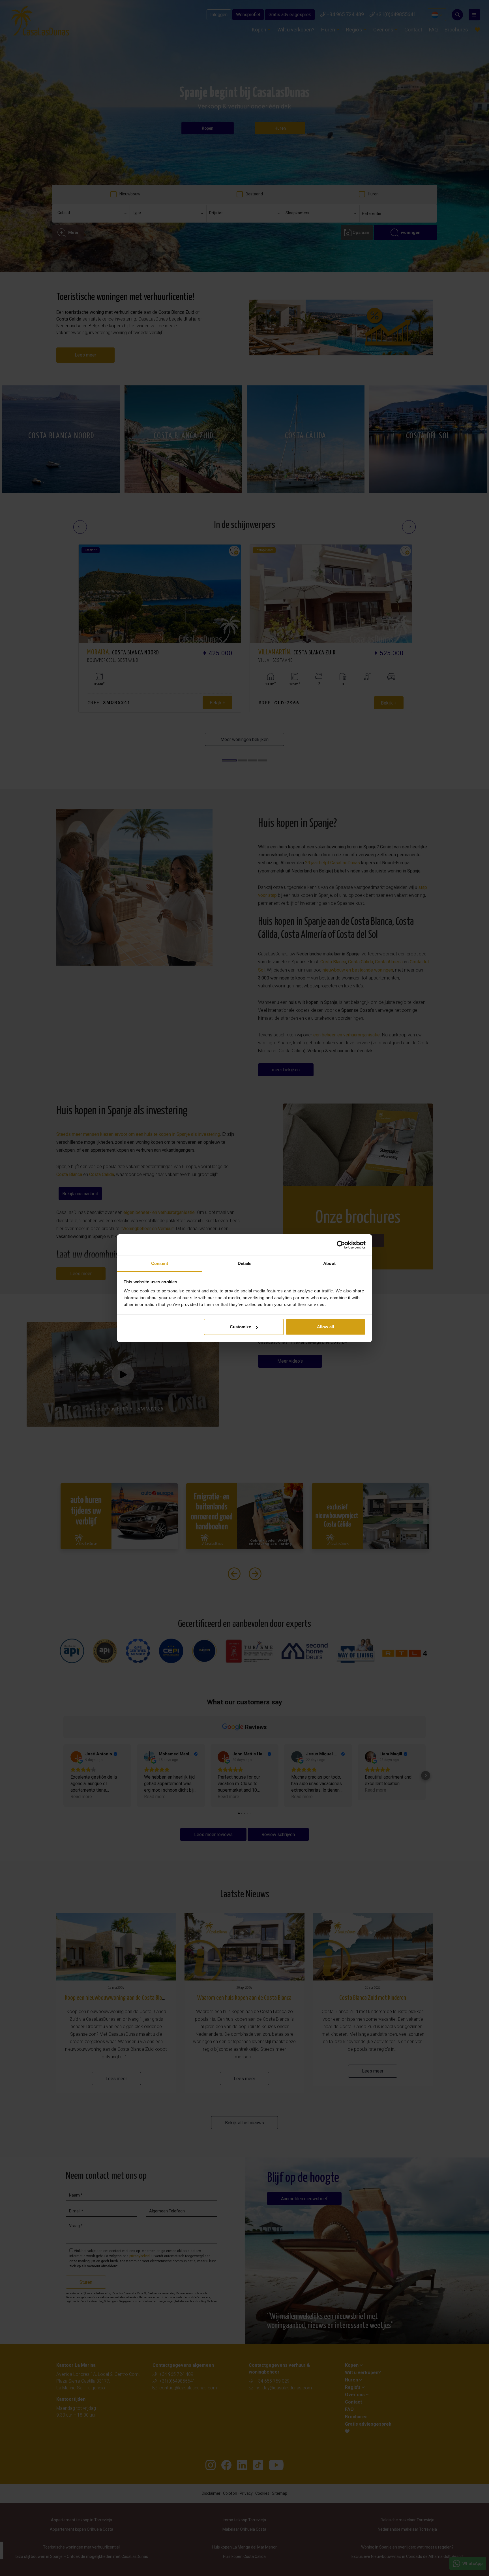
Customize (240, 1327)
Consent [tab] (160, 1263)
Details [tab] (245, 1263)
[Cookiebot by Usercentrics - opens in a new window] (341, 1245)
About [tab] (329, 1263)
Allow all (325, 1327)
